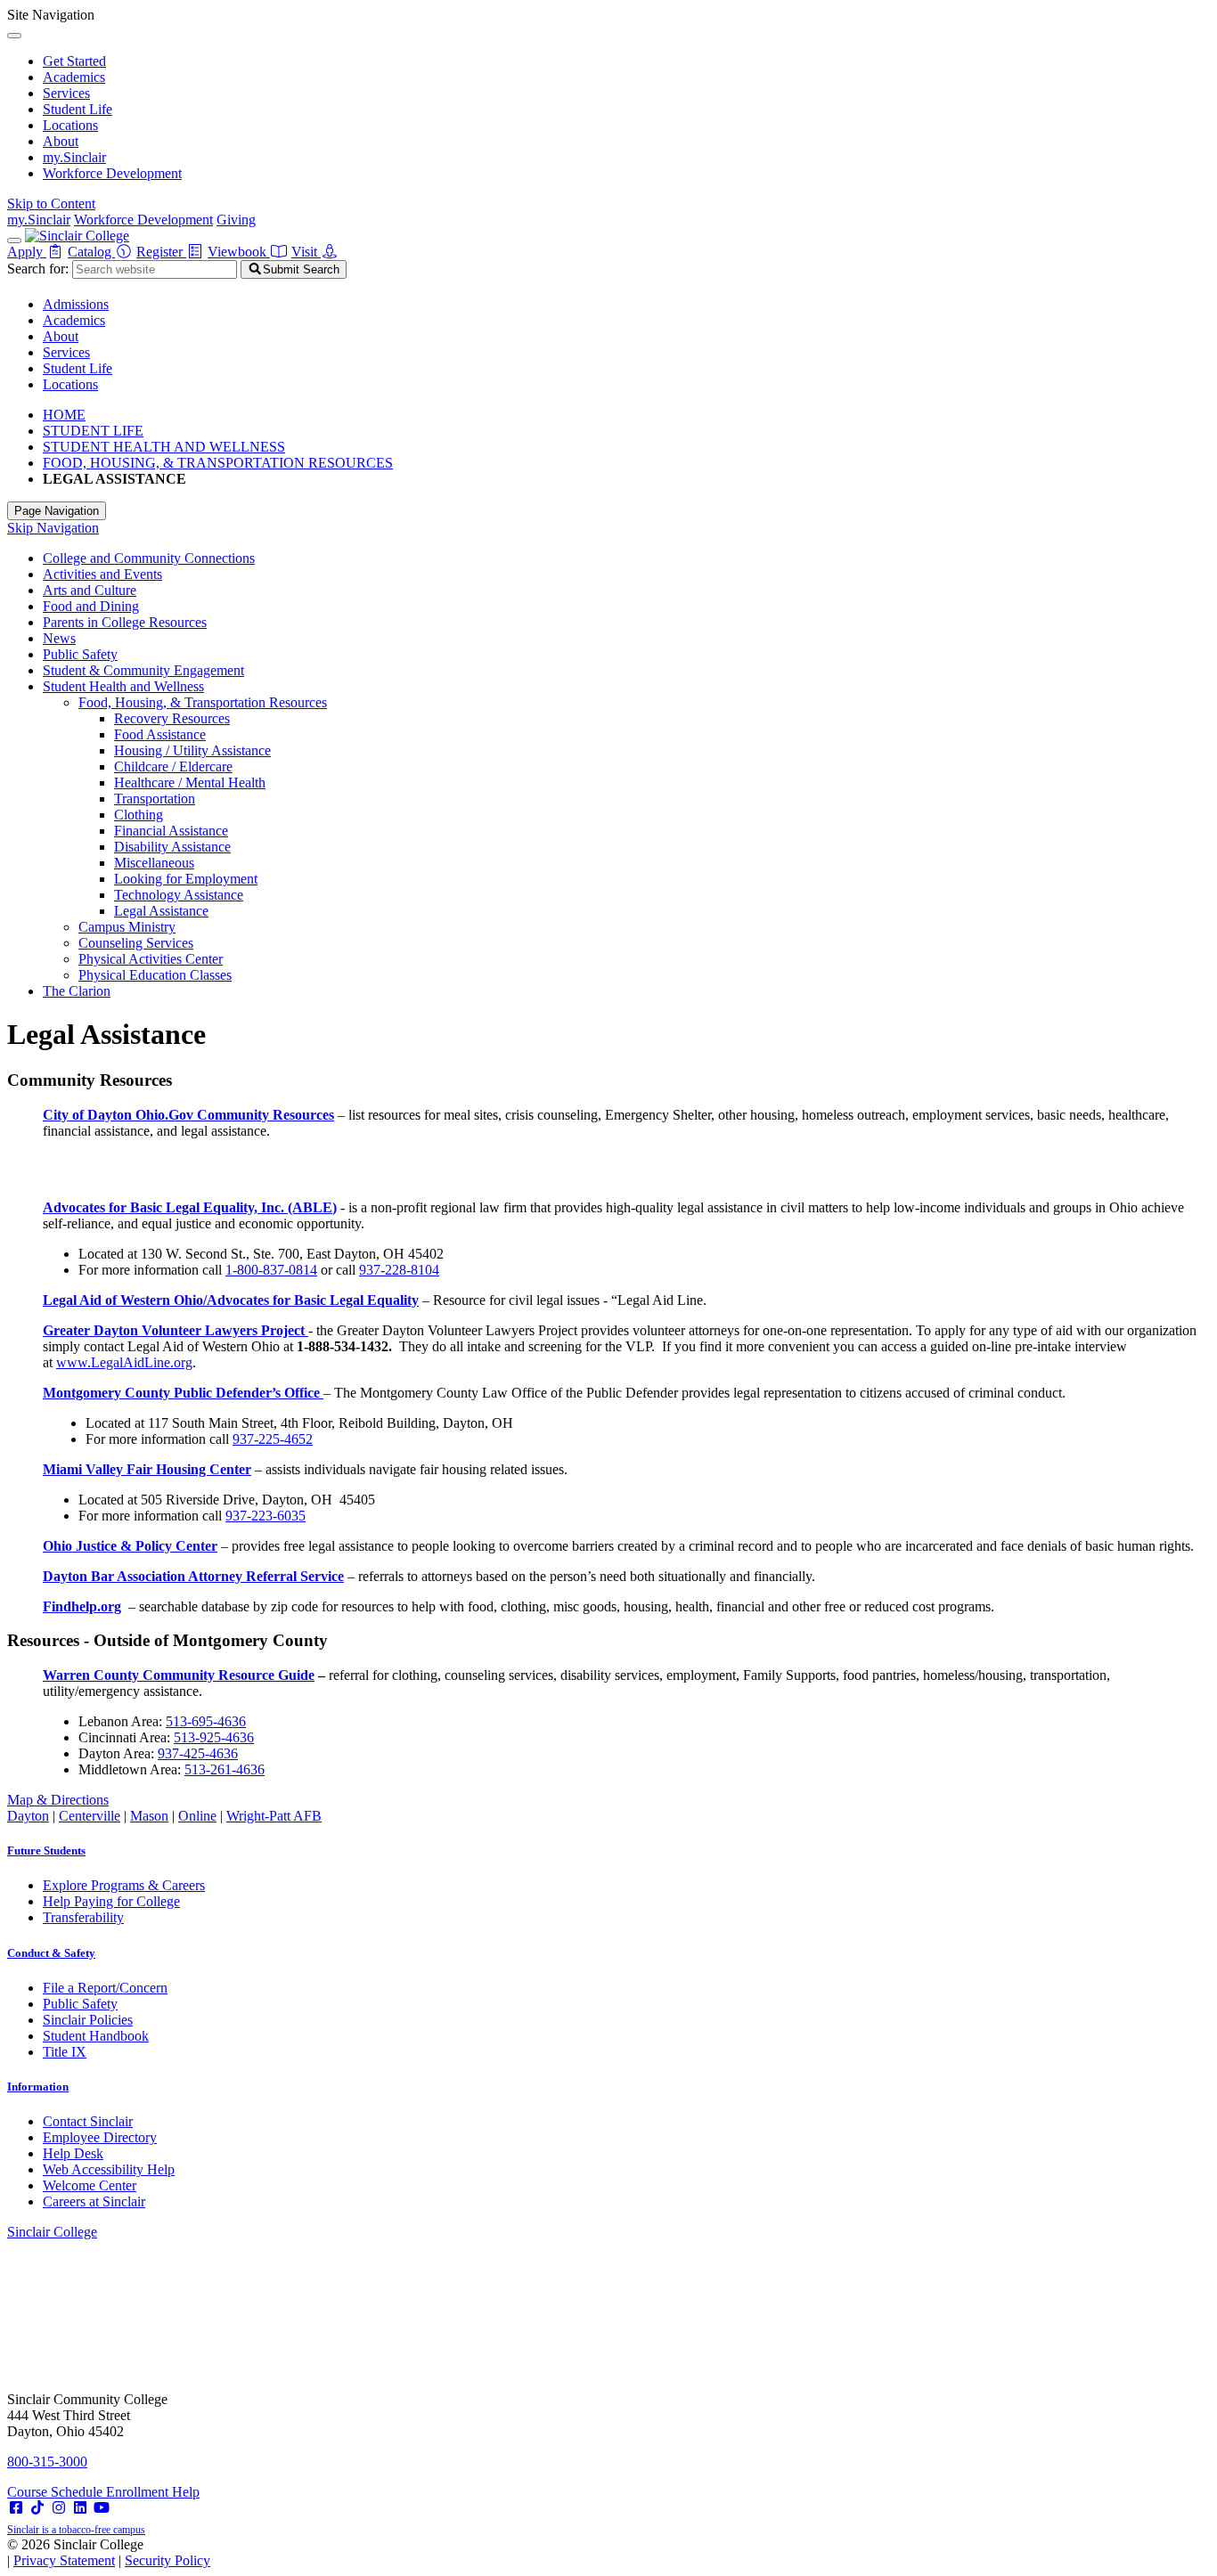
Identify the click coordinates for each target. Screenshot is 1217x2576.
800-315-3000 (47, 2462)
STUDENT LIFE (93, 431)
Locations (70, 125)
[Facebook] (16, 2508)
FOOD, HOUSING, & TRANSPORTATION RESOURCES (218, 463)
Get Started (74, 61)
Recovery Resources (172, 718)
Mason (149, 1816)
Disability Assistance (172, 847)
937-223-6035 (265, 1516)
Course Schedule (57, 2492)
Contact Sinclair (88, 2121)
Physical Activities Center (151, 959)
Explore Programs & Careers (124, 1885)
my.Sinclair (74, 157)
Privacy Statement (64, 2560)
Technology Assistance (179, 895)
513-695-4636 (206, 1721)
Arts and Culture (90, 590)
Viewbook (239, 252)
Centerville (90, 1816)
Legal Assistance (161, 911)
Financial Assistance (171, 831)
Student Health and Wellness (123, 686)
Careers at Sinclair (94, 2201)
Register (161, 252)
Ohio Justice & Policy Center (130, 1546)
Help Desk (73, 2153)
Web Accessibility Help (109, 2169)
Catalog (91, 252)
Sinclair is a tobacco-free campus (76, 2530)
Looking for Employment (186, 879)
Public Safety (80, 654)
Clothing (139, 815)
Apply (27, 252)
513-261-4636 (225, 1769)
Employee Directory (100, 2137)
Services (66, 93)
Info (38, 2087)
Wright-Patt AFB (274, 1816)
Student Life (78, 109)
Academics (74, 77)
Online (197, 1816)
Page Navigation (57, 511)
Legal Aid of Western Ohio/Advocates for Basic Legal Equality (231, 1300)
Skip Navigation (53, 528)
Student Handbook (96, 2036)
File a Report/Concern (105, 1988)
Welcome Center (90, 2185)
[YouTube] (102, 2508)
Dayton (28, 1816)
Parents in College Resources (125, 622)
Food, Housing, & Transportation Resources (203, 702)
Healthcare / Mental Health (190, 783)
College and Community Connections (149, 558)
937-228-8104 (399, 1270)
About (61, 141)
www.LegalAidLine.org (124, 1362)
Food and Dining (91, 606)
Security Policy (167, 2560)
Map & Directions (58, 1800)
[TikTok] (37, 2508)
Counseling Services (136, 943)
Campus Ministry (127, 927)
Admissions (76, 304)
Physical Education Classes (155, 975)
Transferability (83, 1917)
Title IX (65, 2052)
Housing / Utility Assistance (192, 750)
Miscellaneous (154, 863)
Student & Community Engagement (143, 670)
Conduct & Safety (51, 1953)
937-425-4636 (198, 1753)
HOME (64, 415)
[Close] (14, 36)
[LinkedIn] (80, 2508)
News (59, 638)
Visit (306, 252)
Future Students (46, 1850)
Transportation (155, 799)
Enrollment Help (153, 2492)
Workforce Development (112, 173)
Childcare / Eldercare (173, 766)
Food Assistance (160, 734)
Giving (236, 220)
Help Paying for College (111, 1901)
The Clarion (77, 991)
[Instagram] (59, 2508)
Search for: (38, 269)
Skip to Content (51, 204)
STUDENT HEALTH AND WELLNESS (164, 447)
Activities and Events (102, 574)
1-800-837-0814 (271, 1270)
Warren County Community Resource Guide (179, 1675)
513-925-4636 (214, 1737)
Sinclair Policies (88, 2020)
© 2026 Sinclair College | (109, 2552)
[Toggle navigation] (14, 240)
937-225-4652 (273, 1439)
